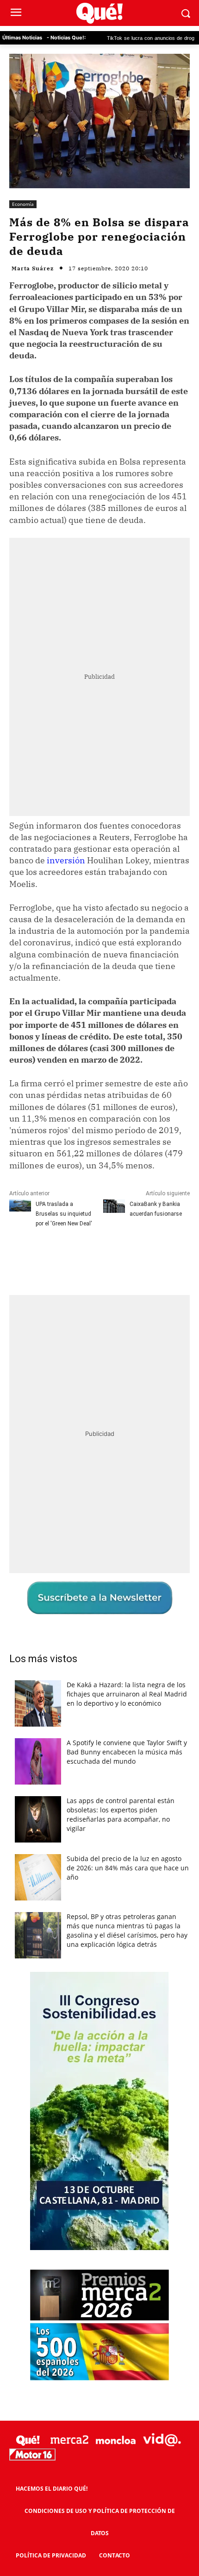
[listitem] (99, 1276)
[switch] (163, 1296)
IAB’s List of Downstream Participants (111, 1248)
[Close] (181, 1111)
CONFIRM (62, 1451)
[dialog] (99, 1288)
